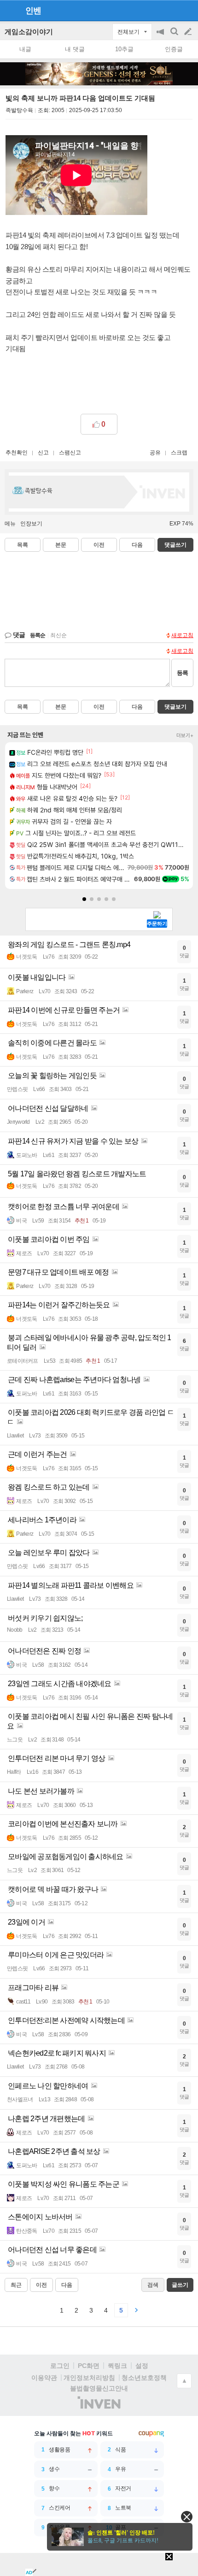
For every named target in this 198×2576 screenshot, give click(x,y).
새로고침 (182, 635)
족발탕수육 (19, 110)
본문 (61, 545)
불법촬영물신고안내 (99, 2388)
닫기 (187, 2517)
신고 (43, 453)
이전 (99, 545)
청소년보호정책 (144, 2378)
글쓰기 (189, 32)
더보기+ (185, 735)
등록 (182, 673)
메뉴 (10, 524)
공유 (155, 453)
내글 (25, 49)
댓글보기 (175, 707)
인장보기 (31, 524)
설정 (142, 2366)
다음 (137, 545)
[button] (84, 899)
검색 (175, 36)
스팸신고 (70, 453)
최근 (16, 2285)
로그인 (60, 2366)
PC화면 (89, 2366)
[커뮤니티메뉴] (10, 10)
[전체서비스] (187, 10)
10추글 (124, 49)
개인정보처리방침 (89, 2378)
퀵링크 (117, 2366)
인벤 (33, 11)
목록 (23, 545)
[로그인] (171, 10)
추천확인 (17, 453)
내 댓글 (75, 49)
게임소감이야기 (29, 32)
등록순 (38, 635)
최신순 (58, 635)
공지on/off (161, 36)
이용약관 (44, 2378)
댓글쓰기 (175, 545)
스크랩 (179, 453)
